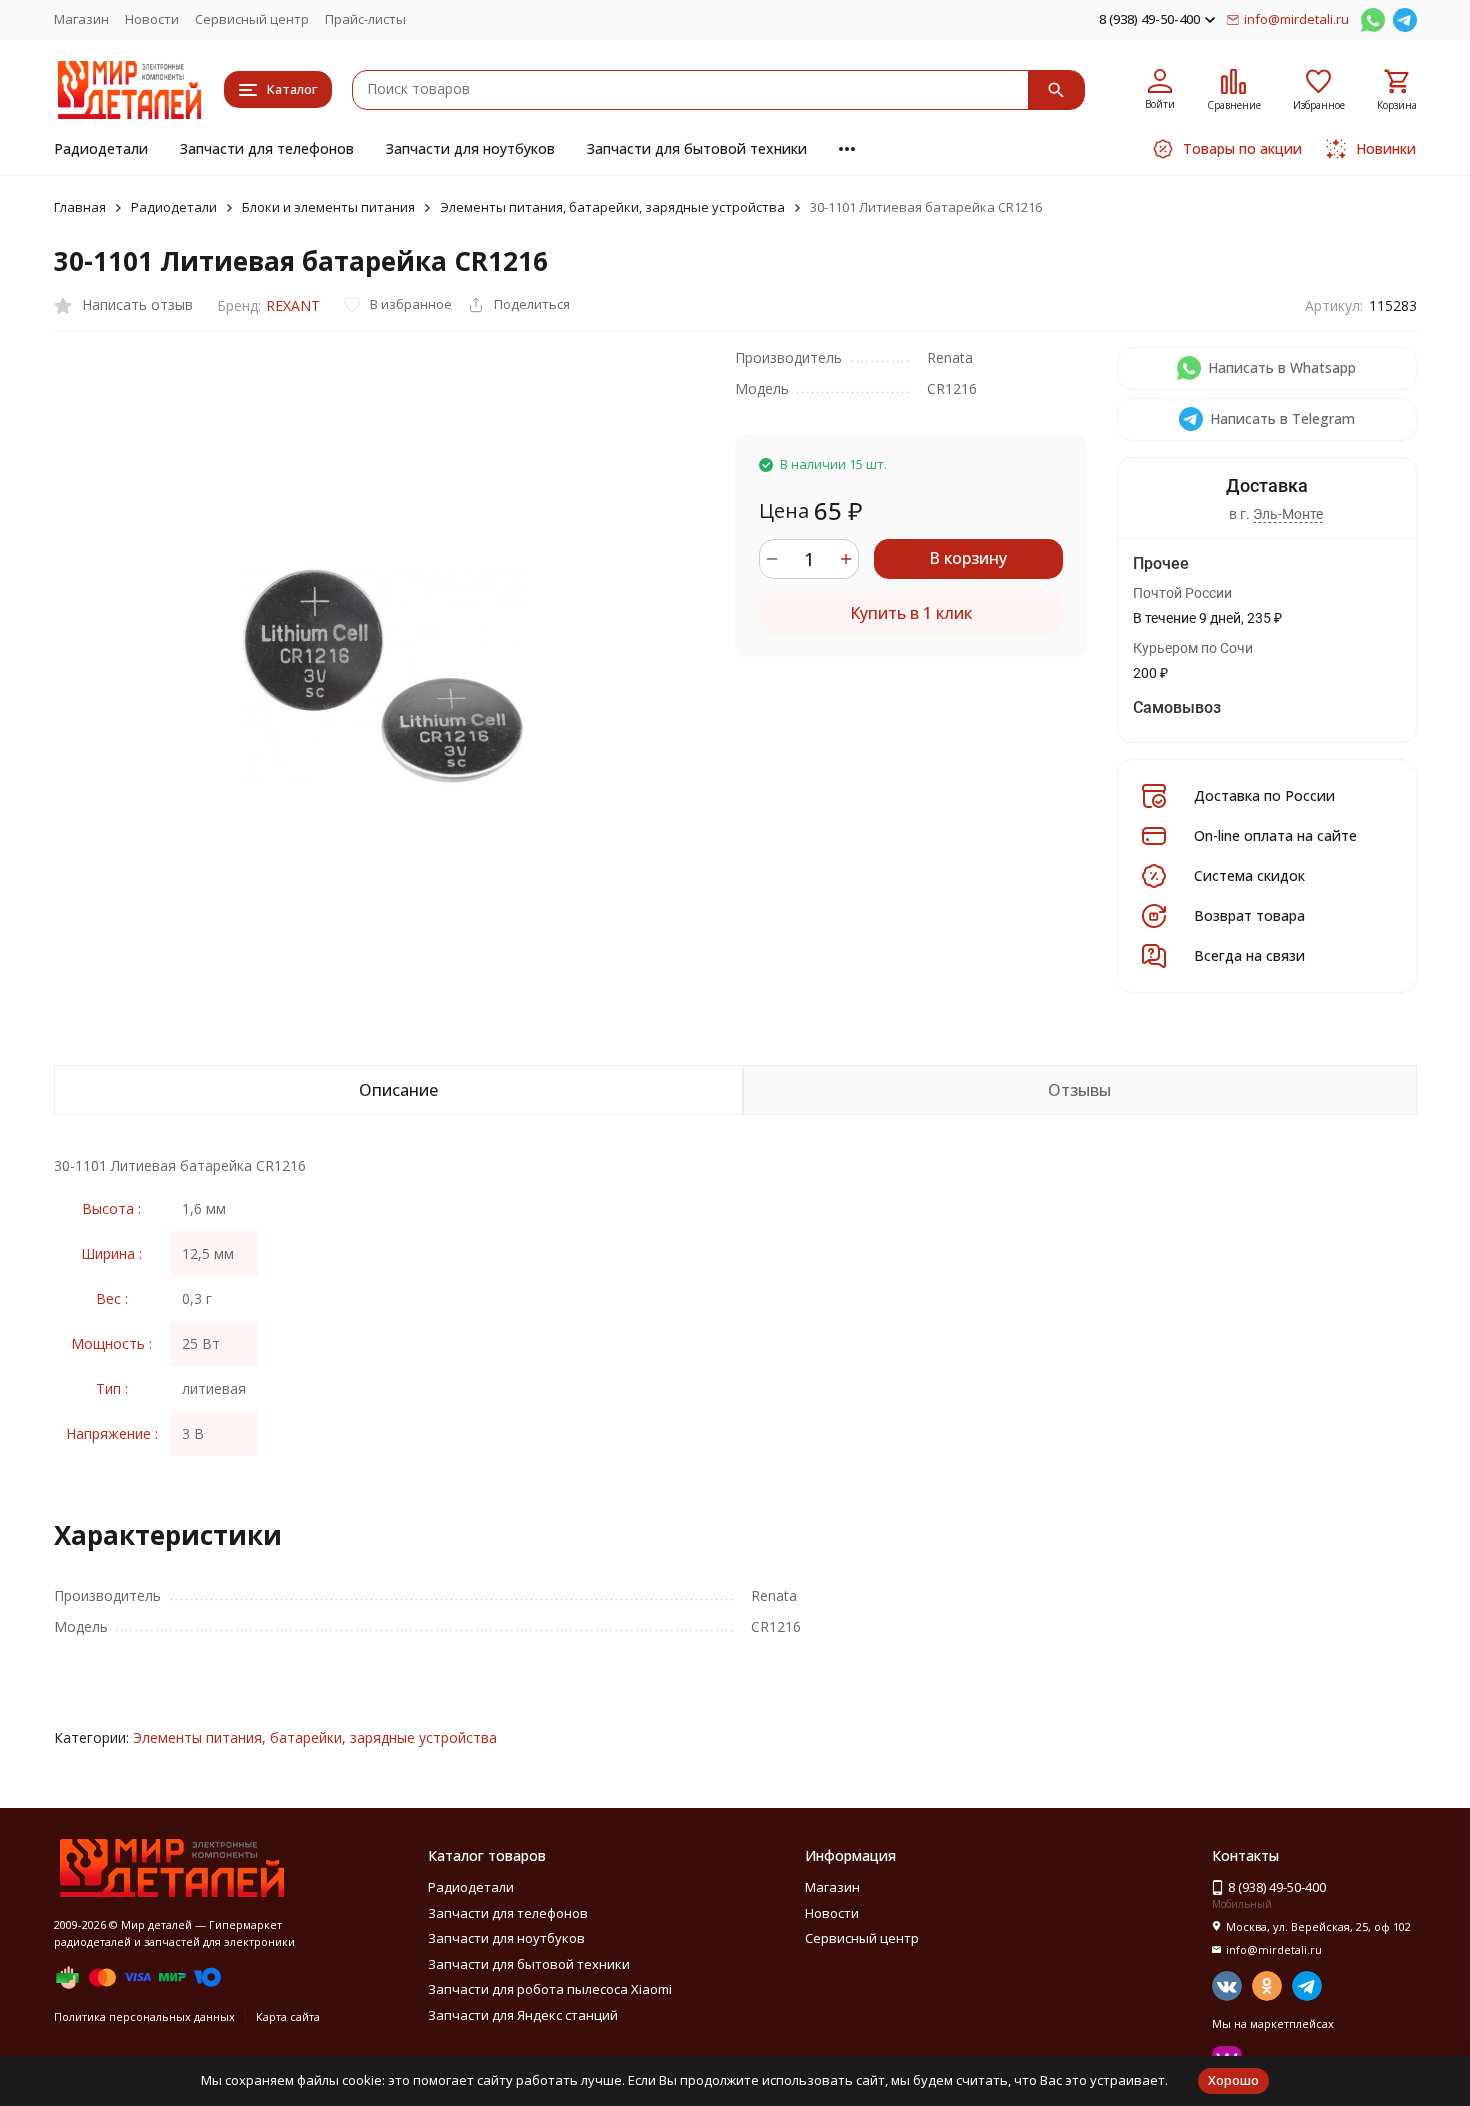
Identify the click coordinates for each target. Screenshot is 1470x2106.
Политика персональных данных (144, 2016)
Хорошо (1233, 2080)
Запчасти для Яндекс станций (523, 2015)
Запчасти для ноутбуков (470, 148)
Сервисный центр (252, 19)
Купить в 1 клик (911, 613)
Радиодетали (101, 148)
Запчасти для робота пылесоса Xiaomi (550, 1989)
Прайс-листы (365, 19)
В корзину (968, 558)
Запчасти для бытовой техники (697, 148)
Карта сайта (288, 2016)
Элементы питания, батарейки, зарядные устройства (612, 207)
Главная (80, 207)
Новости (152, 19)
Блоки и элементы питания (328, 207)
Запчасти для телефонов (267, 148)
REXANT (293, 305)
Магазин (81, 19)
